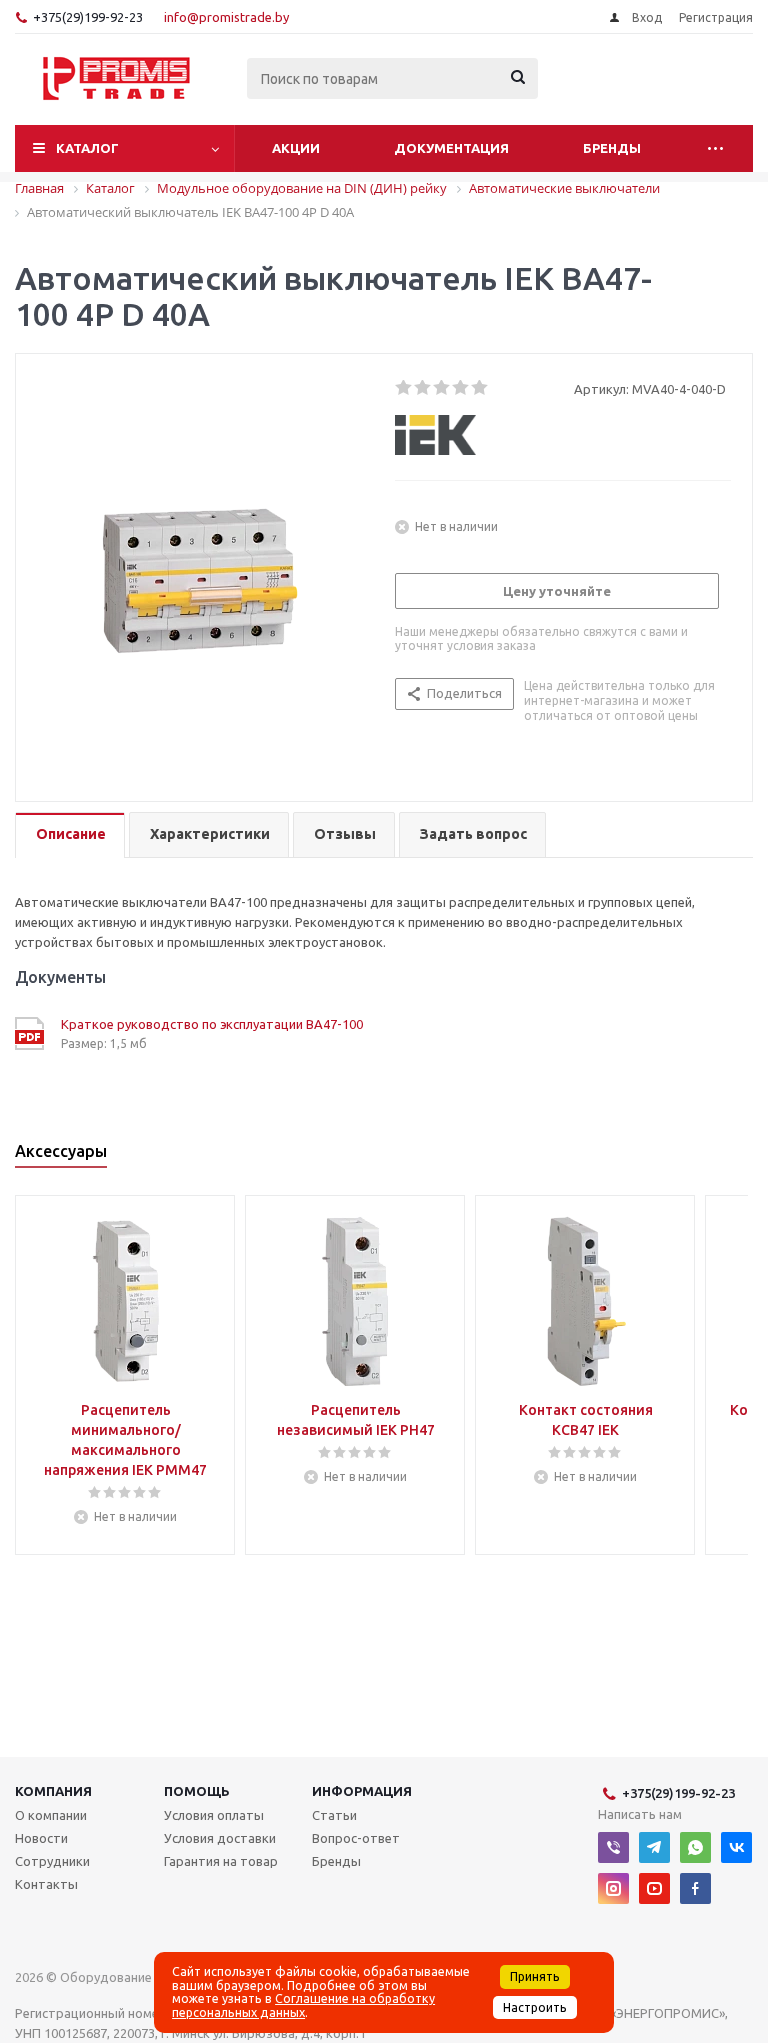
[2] (423, 388)
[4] (461, 388)
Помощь (197, 1791)
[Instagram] (613, 1888)
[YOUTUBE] (654, 1888)
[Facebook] (695, 1888)
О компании (51, 1815)
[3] (442, 388)
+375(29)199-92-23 (88, 17)
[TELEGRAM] (654, 1847)
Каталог (87, 148)
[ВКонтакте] (736, 1847)
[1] (404, 388)
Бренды (612, 148)
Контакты (46, 1884)
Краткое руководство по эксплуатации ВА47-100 (212, 1024)
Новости (41, 1838)
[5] (480, 388)
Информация (362, 1791)
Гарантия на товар (221, 1861)
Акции (296, 148)
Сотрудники (52, 1861)
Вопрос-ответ (356, 1838)
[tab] (70, 835)
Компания (53, 1791)
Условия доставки (220, 1838)
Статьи (334, 1815)
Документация (451, 148)
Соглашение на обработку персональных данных (303, 2005)
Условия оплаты (214, 1815)
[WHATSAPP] (695, 1847)
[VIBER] (613, 1847)
